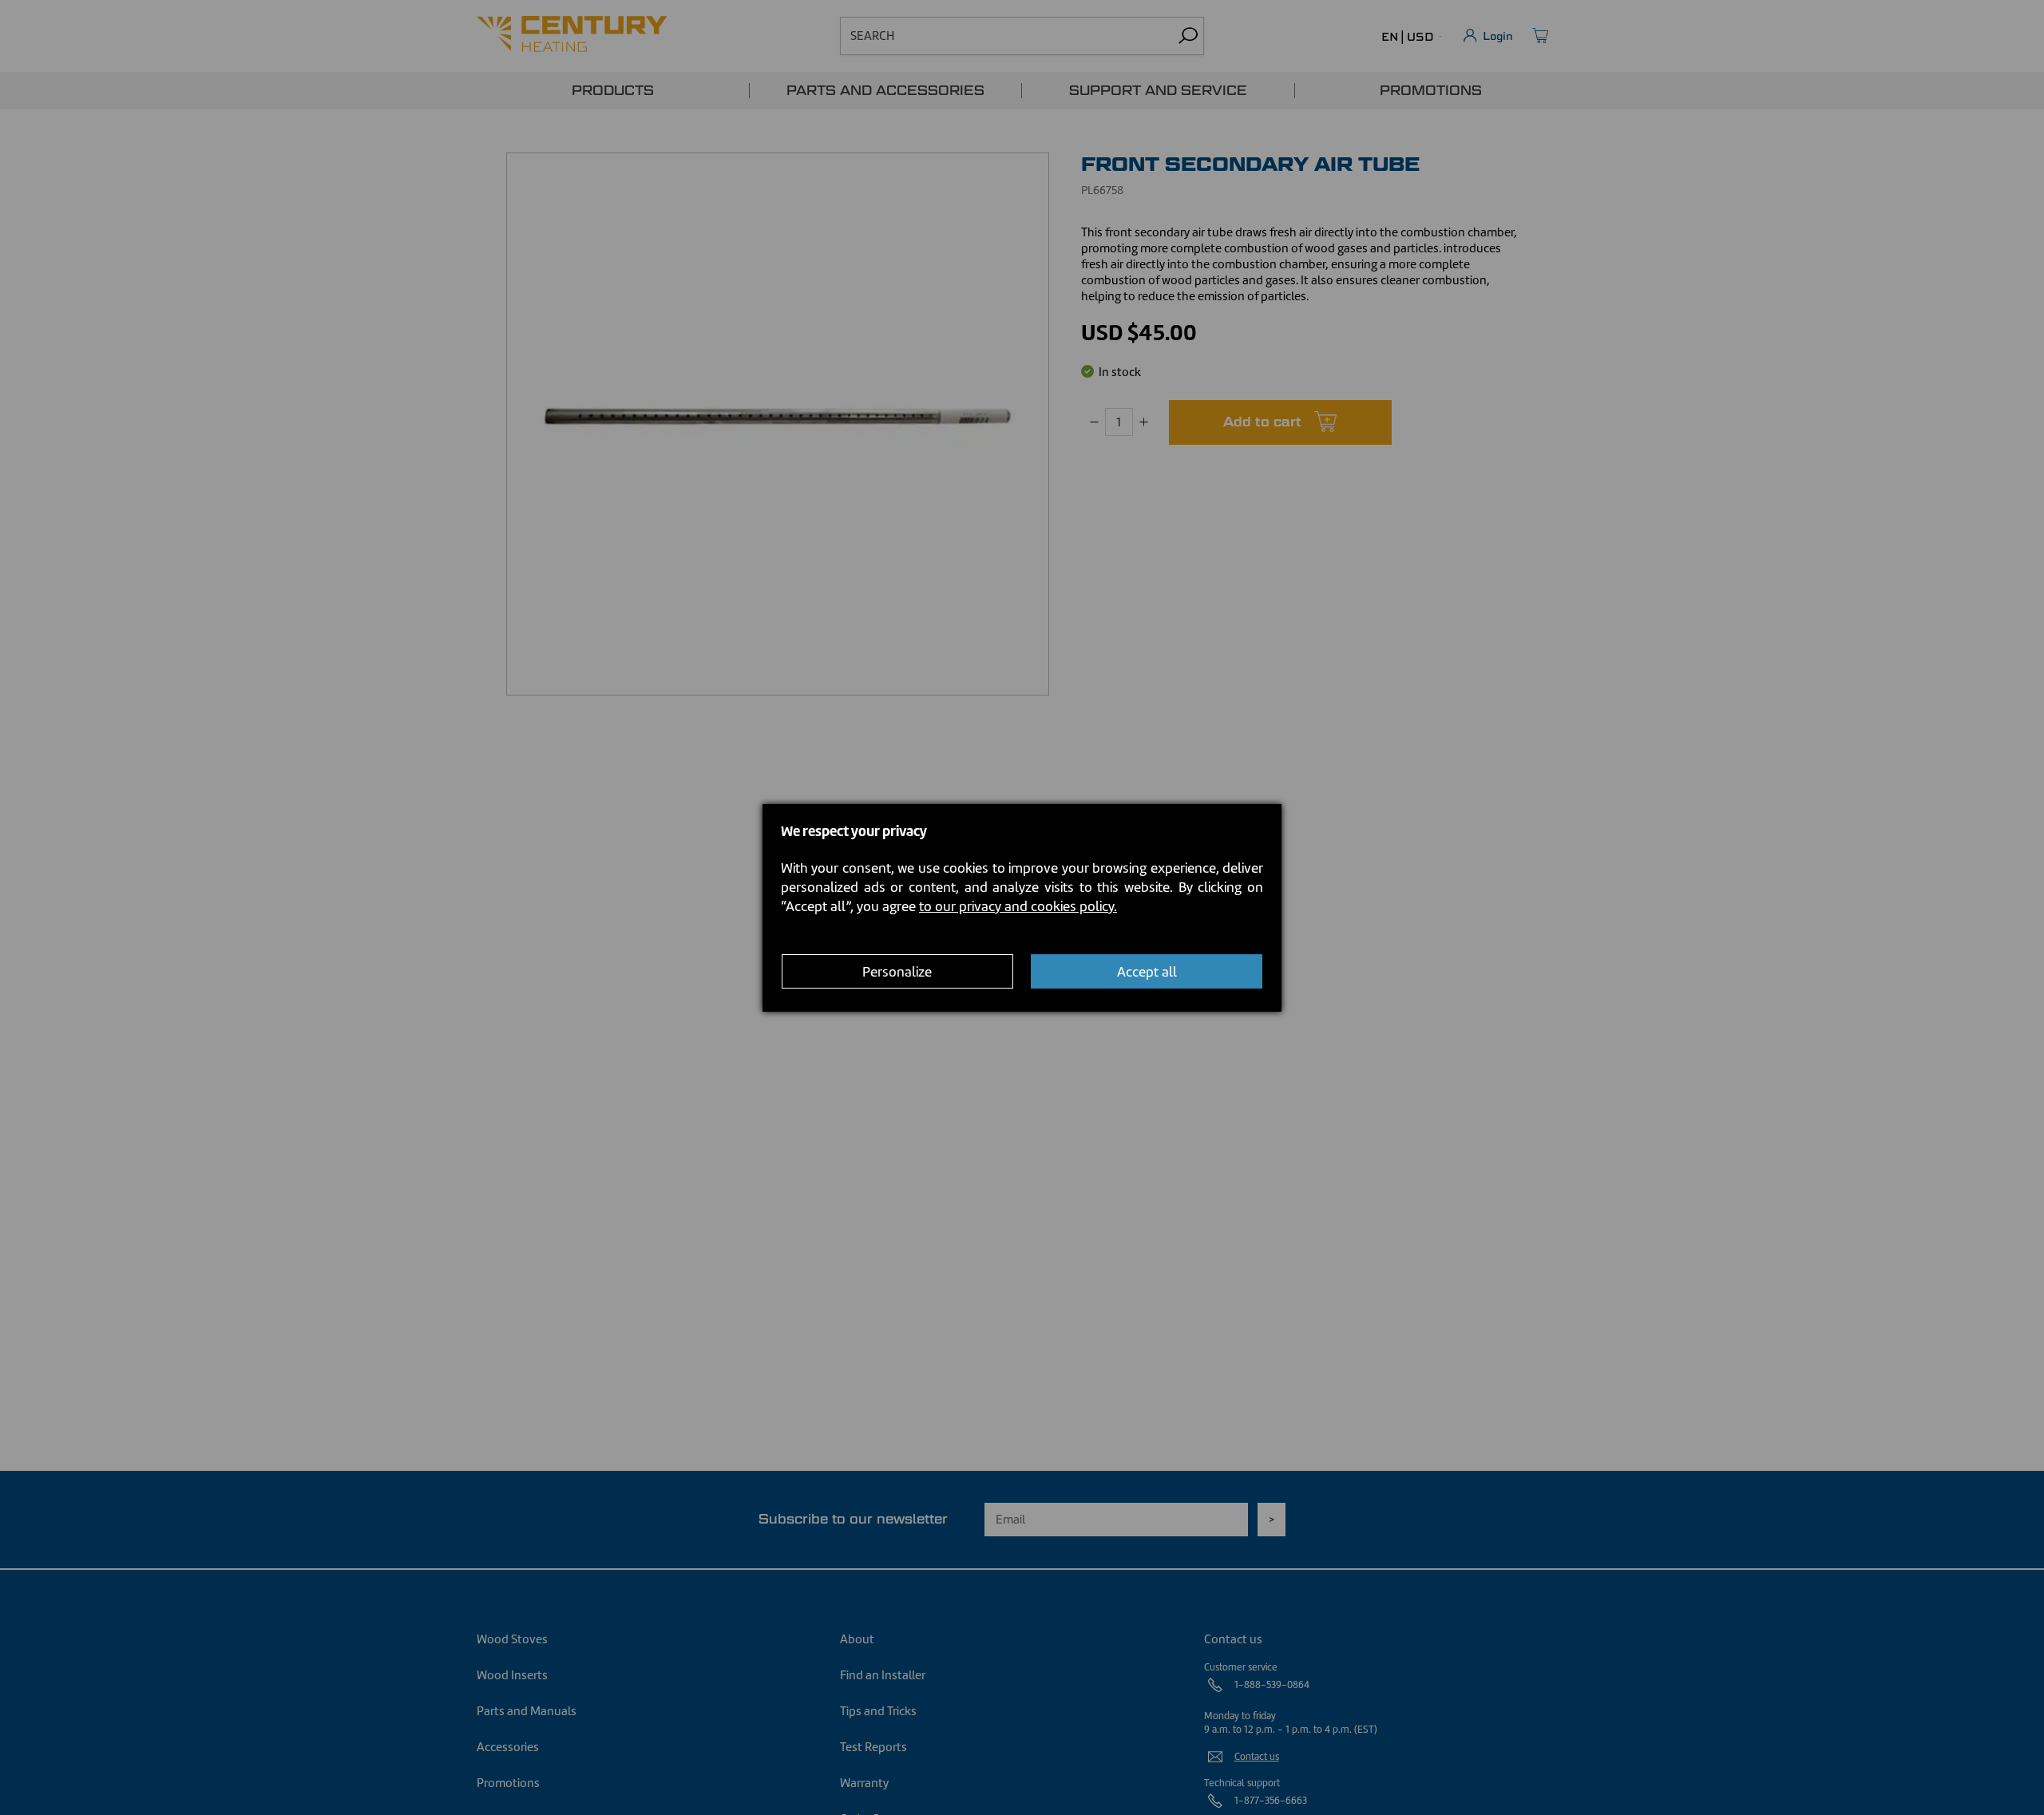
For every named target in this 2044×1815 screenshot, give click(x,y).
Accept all (1147, 971)
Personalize (897, 971)
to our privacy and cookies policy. (1018, 906)
